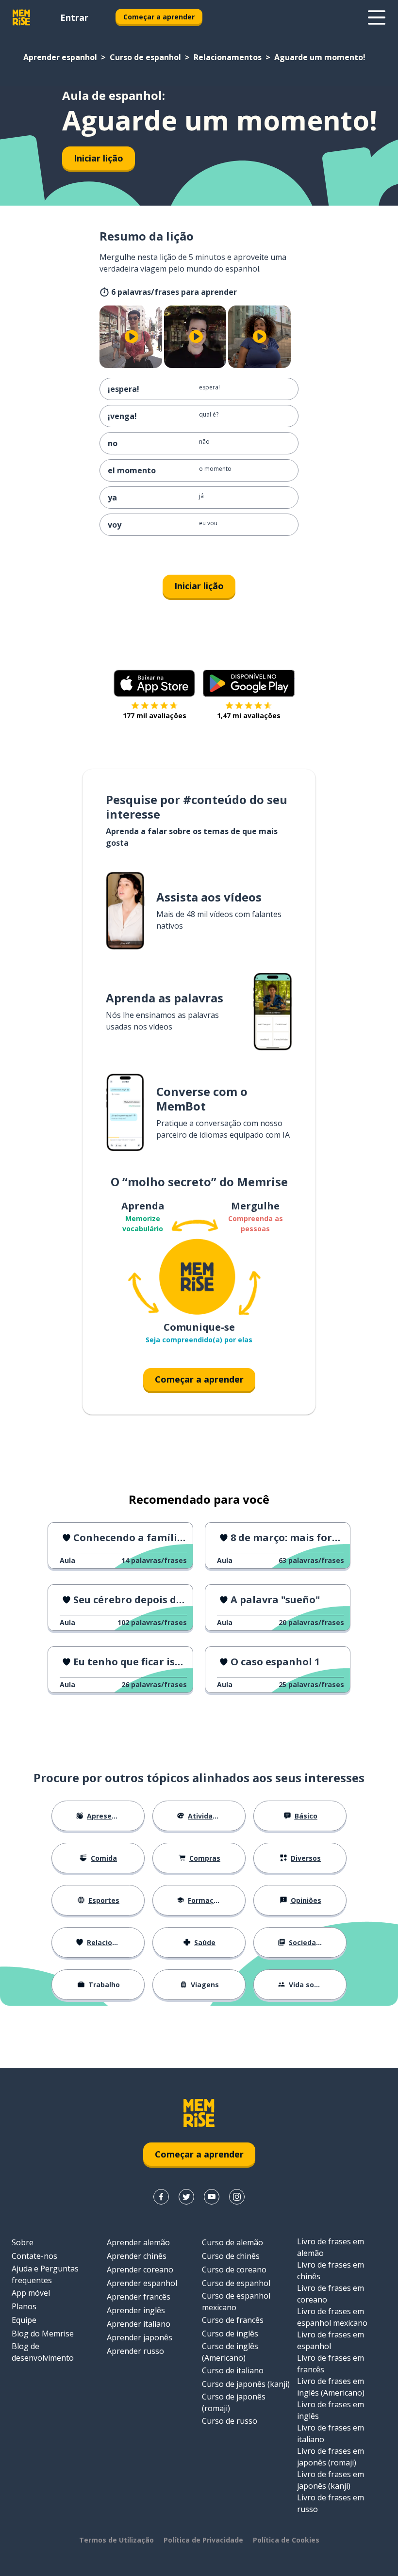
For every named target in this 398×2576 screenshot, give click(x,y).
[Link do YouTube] (212, 2197)
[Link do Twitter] (186, 2197)
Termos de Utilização (116, 2540)
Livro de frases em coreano (331, 2294)
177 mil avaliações (155, 716)
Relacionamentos (228, 57)
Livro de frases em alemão (331, 2247)
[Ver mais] (377, 17)
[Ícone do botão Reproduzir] (132, 337)
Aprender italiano (139, 2324)
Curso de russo (230, 2421)
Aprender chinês (137, 2256)
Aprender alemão (138, 2242)
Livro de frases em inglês (331, 2410)
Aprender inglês (136, 2310)
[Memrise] (21, 17)
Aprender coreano (140, 2270)
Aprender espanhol (60, 57)
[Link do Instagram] (237, 2197)
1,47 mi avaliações (249, 716)
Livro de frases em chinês (331, 2270)
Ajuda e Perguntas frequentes (45, 2274)
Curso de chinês (231, 2256)
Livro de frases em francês (331, 2364)
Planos (24, 2306)
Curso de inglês (230, 2334)
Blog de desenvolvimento (43, 2352)
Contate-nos (34, 2256)
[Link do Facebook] (161, 2197)
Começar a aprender (159, 17)
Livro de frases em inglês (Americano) (331, 2387)
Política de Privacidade (203, 2540)
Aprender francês (139, 2297)
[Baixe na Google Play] (249, 683)
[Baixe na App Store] (154, 683)
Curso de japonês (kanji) (246, 2384)
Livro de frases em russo (331, 2503)
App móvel (31, 2293)
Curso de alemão (232, 2242)
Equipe (24, 2320)
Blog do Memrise (43, 2334)
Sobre (23, 2242)
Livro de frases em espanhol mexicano (332, 2317)
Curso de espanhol (145, 57)
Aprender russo (135, 2351)
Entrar (74, 17)
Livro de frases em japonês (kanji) (331, 2480)
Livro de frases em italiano (331, 2433)
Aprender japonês (140, 2337)
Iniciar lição (99, 158)
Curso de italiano (233, 2370)
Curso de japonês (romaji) (234, 2402)
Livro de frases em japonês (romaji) (331, 2457)
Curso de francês (233, 2320)
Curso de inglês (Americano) (230, 2352)
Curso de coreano (234, 2270)
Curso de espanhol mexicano (236, 2302)
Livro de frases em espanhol (331, 2340)
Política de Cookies (286, 2540)
